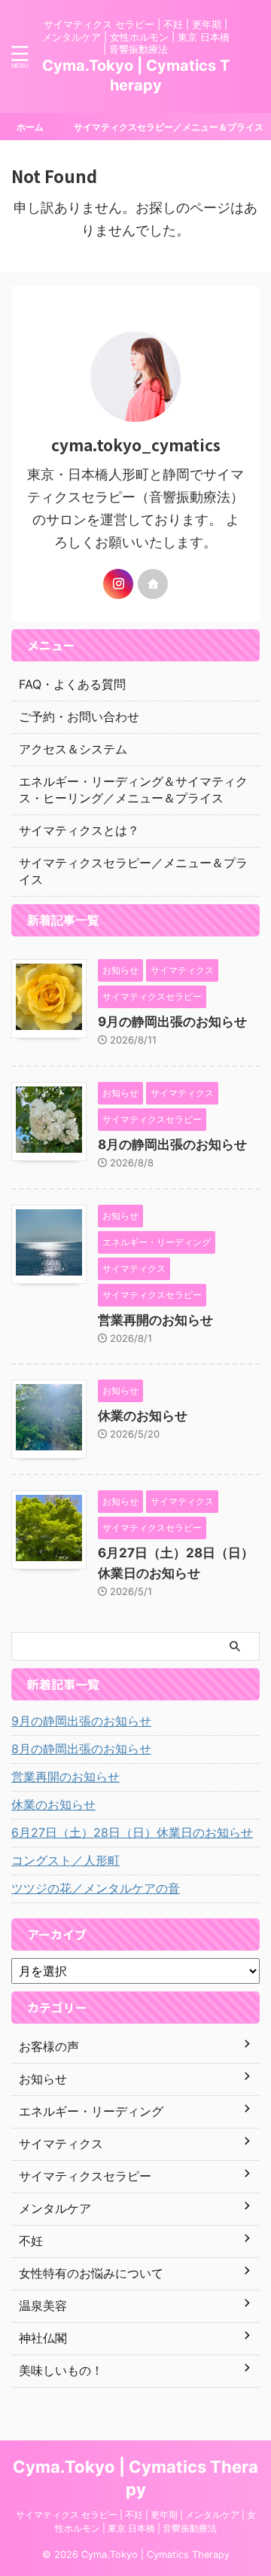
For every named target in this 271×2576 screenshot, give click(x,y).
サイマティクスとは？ (79, 830)
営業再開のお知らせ (155, 1320)
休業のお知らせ (143, 1416)
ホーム (30, 127)
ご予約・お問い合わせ (79, 717)
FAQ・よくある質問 (72, 684)
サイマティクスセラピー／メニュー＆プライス (169, 127)
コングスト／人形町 (65, 1860)
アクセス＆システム (73, 749)
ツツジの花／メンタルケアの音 (96, 1888)
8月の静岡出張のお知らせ (172, 1144)
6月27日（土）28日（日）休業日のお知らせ (132, 1832)
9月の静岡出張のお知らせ (172, 1022)
